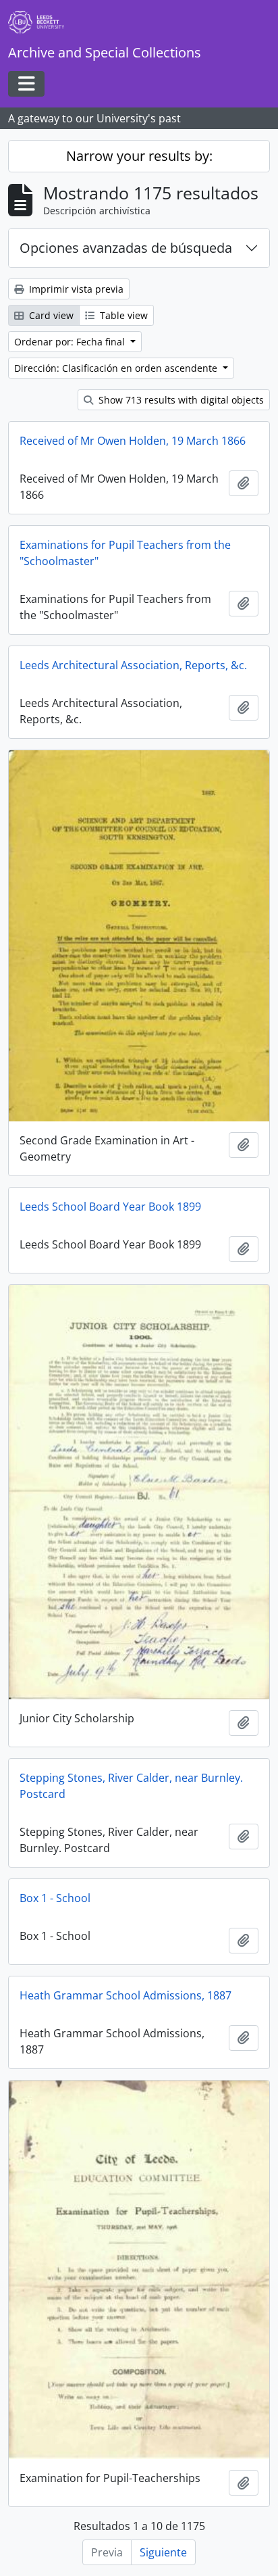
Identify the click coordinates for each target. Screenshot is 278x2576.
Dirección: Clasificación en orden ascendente (117, 368)
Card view (50, 315)
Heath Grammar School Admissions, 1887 (126, 1995)
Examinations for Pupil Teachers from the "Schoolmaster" (125, 553)
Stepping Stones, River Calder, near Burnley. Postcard (131, 1786)
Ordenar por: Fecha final (71, 342)
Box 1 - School (55, 1898)
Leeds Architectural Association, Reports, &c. (133, 665)
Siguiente (163, 2552)
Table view (122, 315)
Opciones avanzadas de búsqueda (126, 248)
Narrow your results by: (139, 156)
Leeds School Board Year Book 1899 (110, 1207)
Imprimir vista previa (75, 289)
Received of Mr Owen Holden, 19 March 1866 (133, 441)
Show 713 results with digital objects (180, 400)
